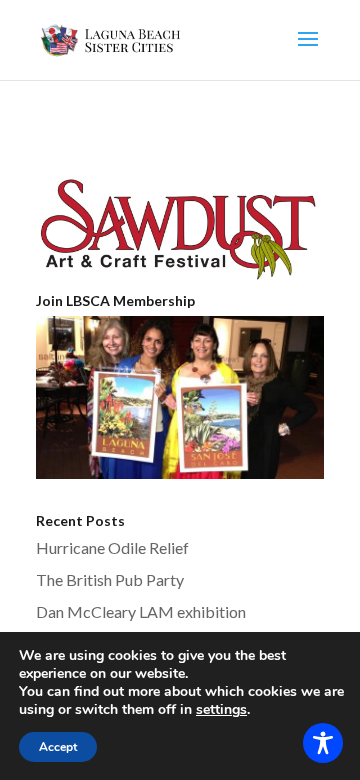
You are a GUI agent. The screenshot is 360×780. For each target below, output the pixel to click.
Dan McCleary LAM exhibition (141, 611)
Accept (58, 747)
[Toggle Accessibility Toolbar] (323, 743)
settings (221, 710)
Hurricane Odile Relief (112, 547)
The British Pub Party (110, 579)
